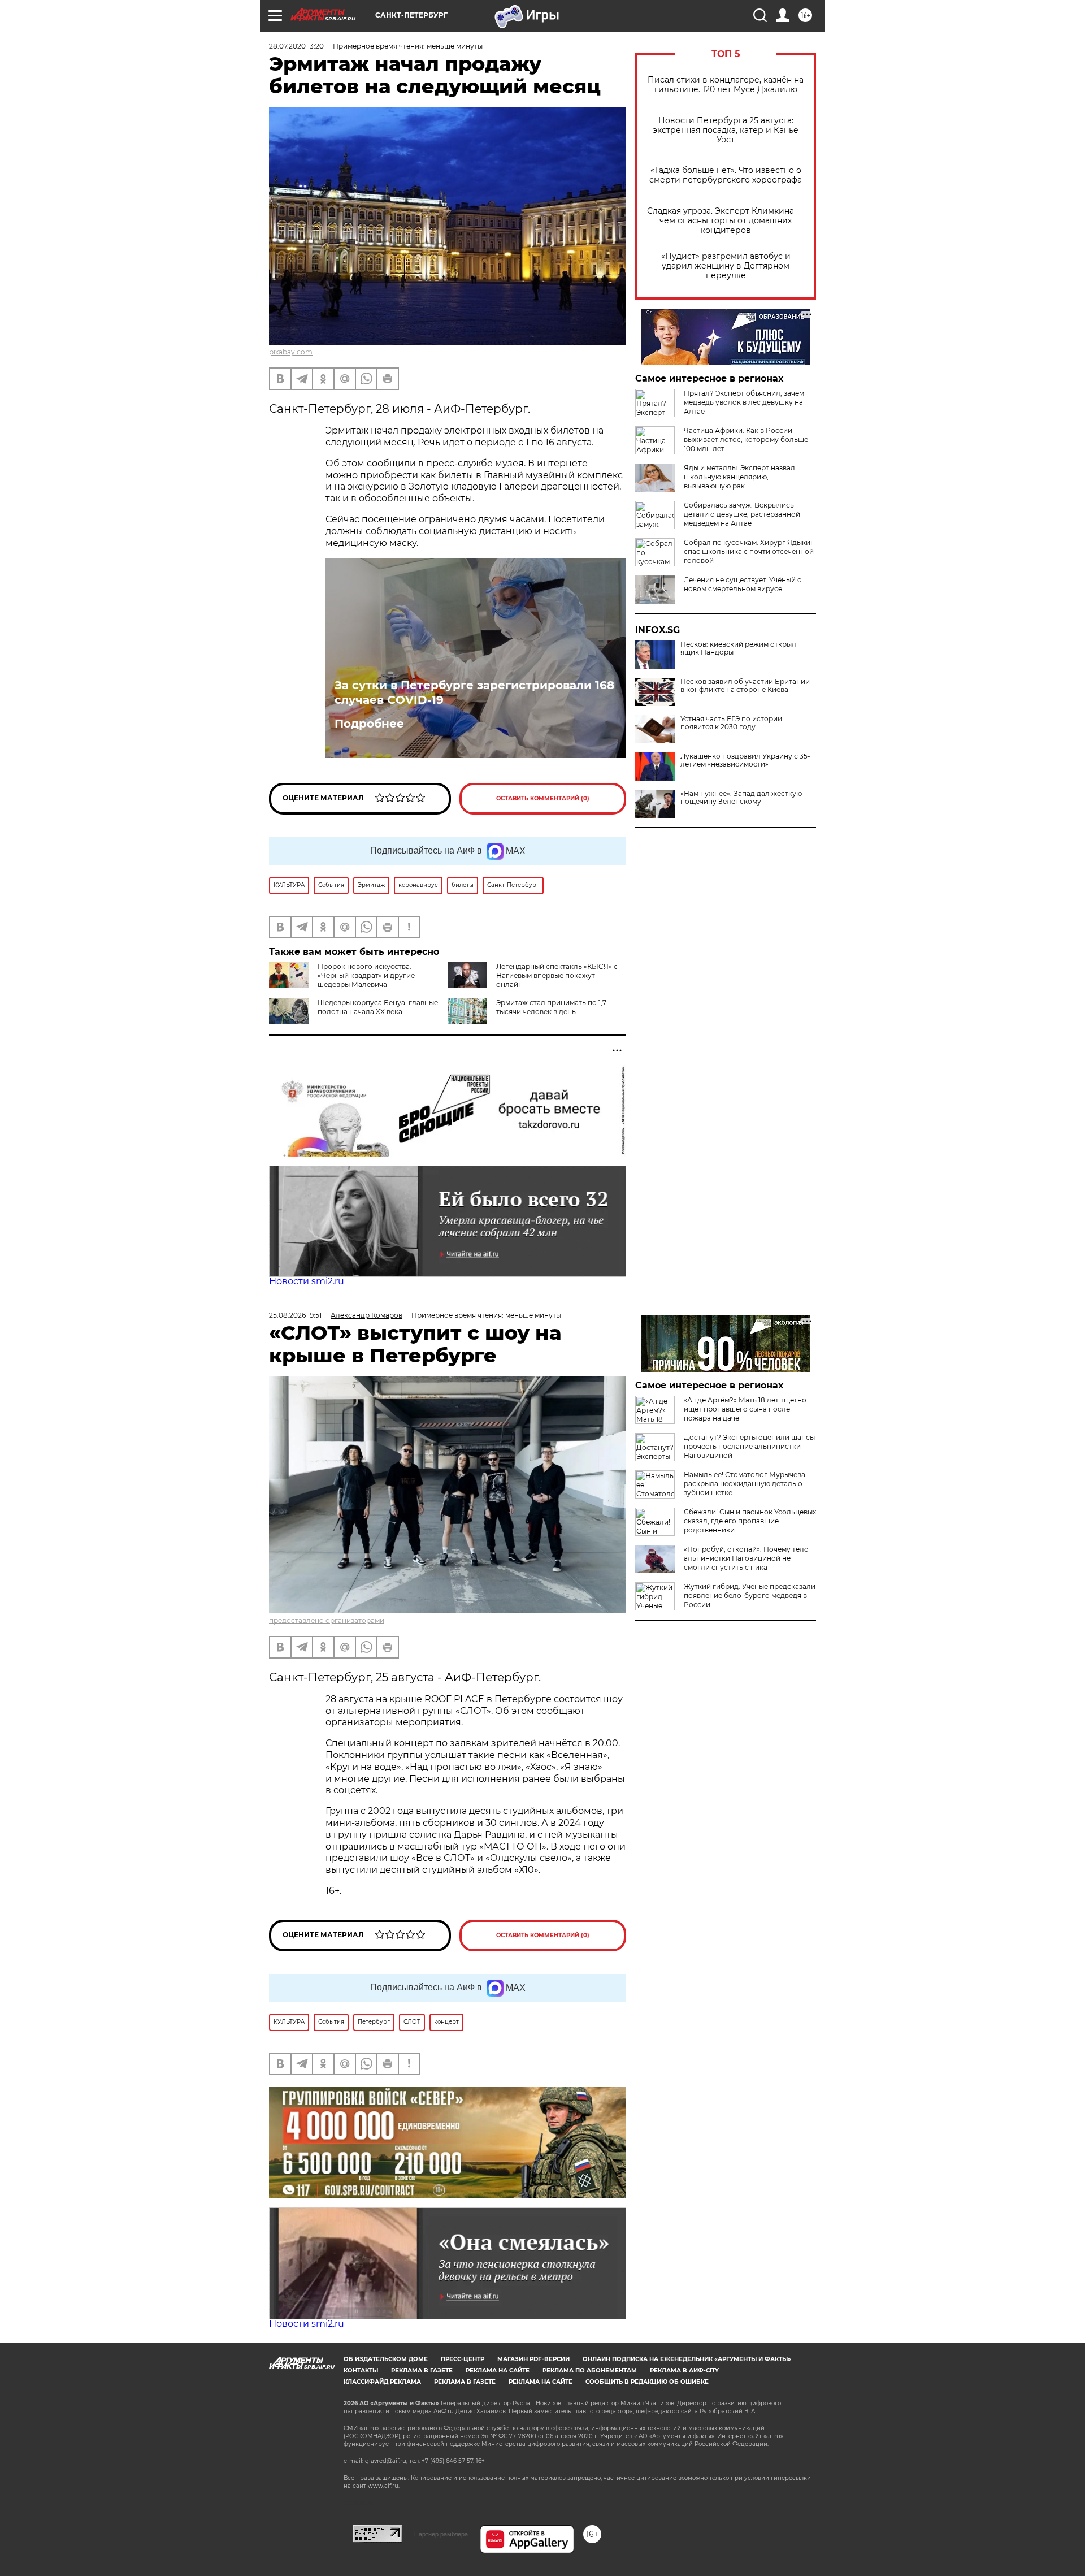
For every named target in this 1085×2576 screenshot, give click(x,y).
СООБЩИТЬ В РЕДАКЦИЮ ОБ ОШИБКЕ (647, 2382)
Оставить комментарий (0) (543, 798)
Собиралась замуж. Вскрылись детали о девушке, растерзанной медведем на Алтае (742, 514)
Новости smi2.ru (307, 1281)
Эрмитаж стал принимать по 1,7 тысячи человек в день (551, 1007)
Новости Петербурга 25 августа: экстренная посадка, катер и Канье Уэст (726, 130)
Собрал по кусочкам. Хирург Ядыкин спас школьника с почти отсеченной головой (749, 551)
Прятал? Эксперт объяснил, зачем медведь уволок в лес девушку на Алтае (744, 402)
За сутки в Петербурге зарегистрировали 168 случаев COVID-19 (474, 692)
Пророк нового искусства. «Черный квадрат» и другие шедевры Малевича (366, 975)
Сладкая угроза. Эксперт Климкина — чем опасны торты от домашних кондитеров (726, 221)
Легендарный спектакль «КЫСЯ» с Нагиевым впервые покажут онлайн (557, 975)
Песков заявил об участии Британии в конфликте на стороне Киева (745, 686)
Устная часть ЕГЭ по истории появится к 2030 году (731, 723)
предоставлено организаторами (327, 1620)
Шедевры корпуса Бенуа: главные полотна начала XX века (378, 1007)
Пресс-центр (463, 2359)
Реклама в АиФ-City (684, 2371)
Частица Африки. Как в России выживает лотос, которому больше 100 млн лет (746, 440)
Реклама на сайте (498, 2371)
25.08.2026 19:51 (295, 1315)
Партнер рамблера (441, 2534)
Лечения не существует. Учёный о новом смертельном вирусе (743, 584)
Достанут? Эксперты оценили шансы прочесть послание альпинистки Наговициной (749, 1446)
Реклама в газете (422, 2371)
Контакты (361, 2371)
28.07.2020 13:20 (296, 46)
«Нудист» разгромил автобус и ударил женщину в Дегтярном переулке (726, 266)
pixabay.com (291, 352)
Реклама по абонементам (590, 2371)
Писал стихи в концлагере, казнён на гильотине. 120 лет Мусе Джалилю (726, 85)
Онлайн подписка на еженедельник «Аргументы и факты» (687, 2359)
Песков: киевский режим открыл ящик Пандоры (738, 648)
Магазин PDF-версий (533, 2359)
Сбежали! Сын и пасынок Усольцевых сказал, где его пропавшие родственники (750, 1521)
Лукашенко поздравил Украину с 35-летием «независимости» (745, 760)
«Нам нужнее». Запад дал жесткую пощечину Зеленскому (741, 798)
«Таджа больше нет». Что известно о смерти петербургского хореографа (726, 175)
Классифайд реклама (382, 2382)
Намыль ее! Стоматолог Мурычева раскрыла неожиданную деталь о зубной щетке (745, 1484)
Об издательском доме (386, 2359)
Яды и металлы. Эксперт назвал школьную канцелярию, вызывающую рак (739, 477)
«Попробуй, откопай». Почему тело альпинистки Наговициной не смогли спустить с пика (746, 1558)
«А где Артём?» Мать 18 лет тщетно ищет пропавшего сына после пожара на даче (745, 1409)
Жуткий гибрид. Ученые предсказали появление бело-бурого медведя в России (750, 1596)
